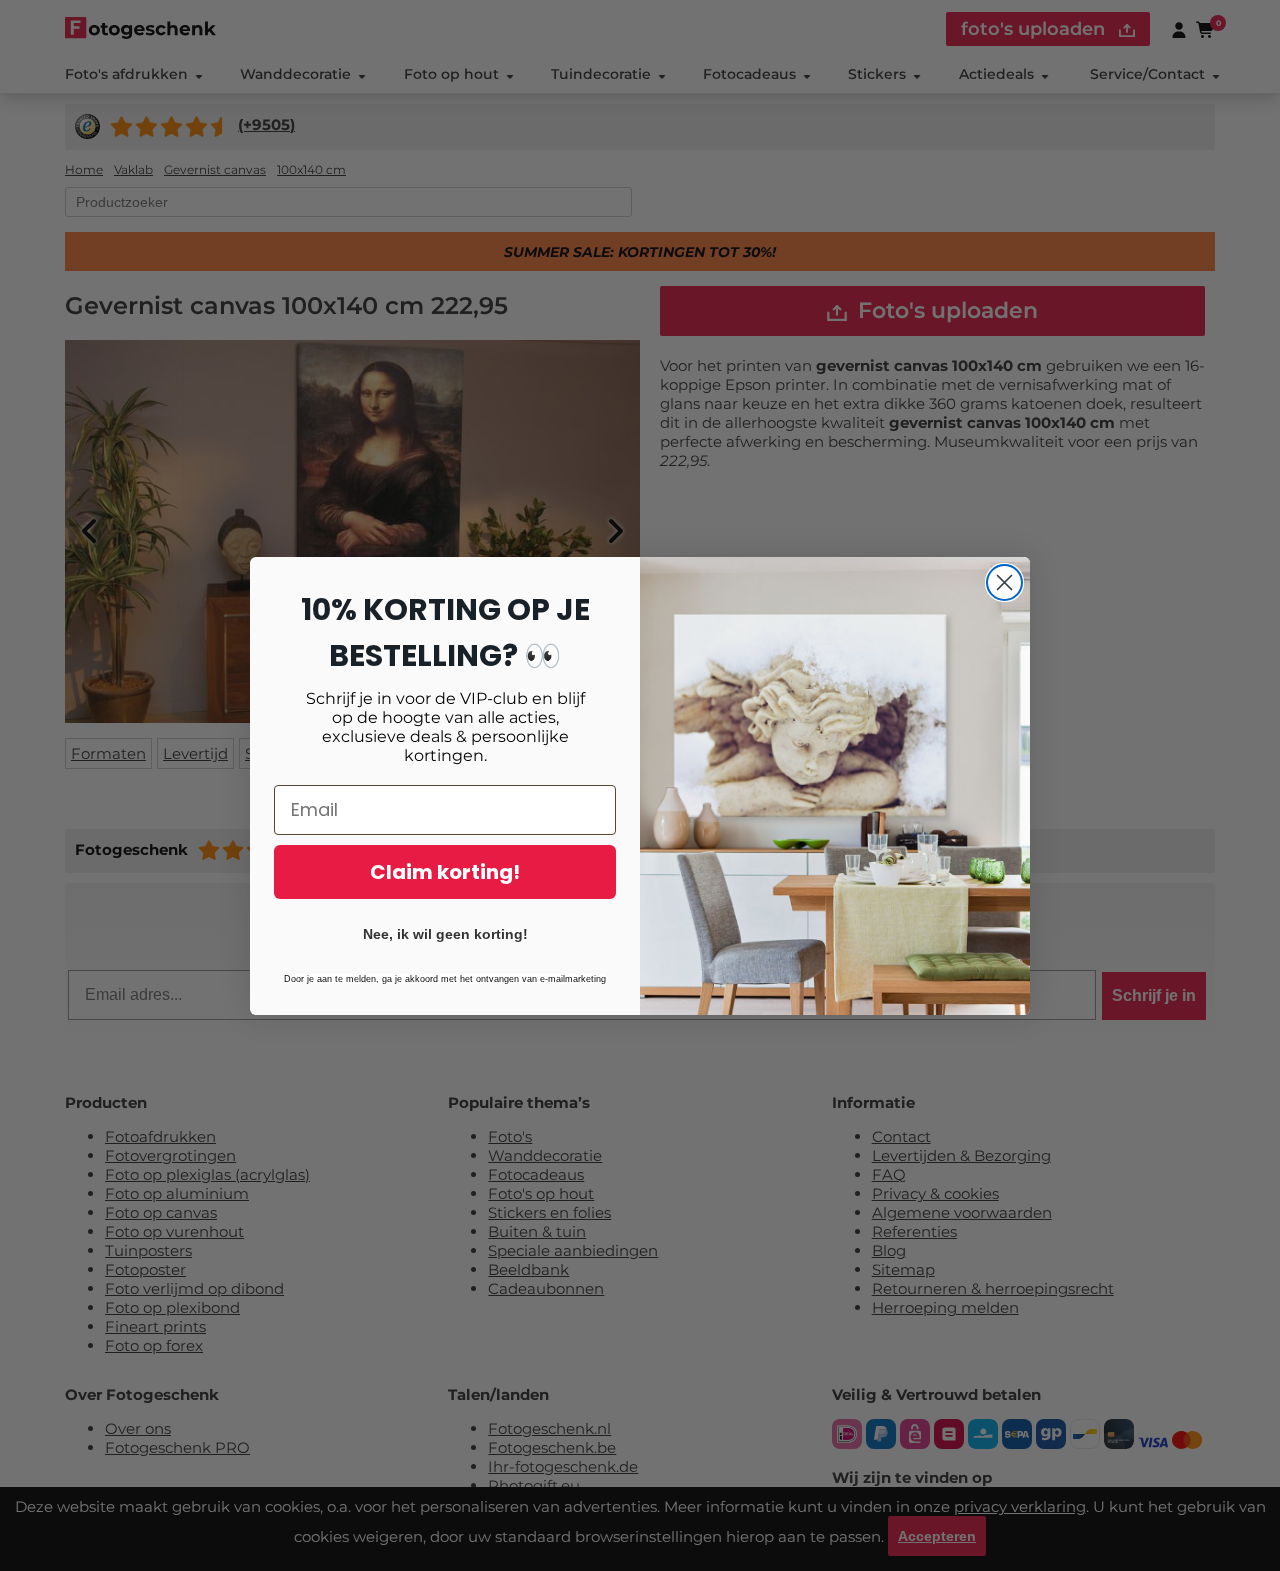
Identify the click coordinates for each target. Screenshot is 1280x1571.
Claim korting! (445, 872)
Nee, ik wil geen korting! (445, 934)
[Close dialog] (1004, 582)
